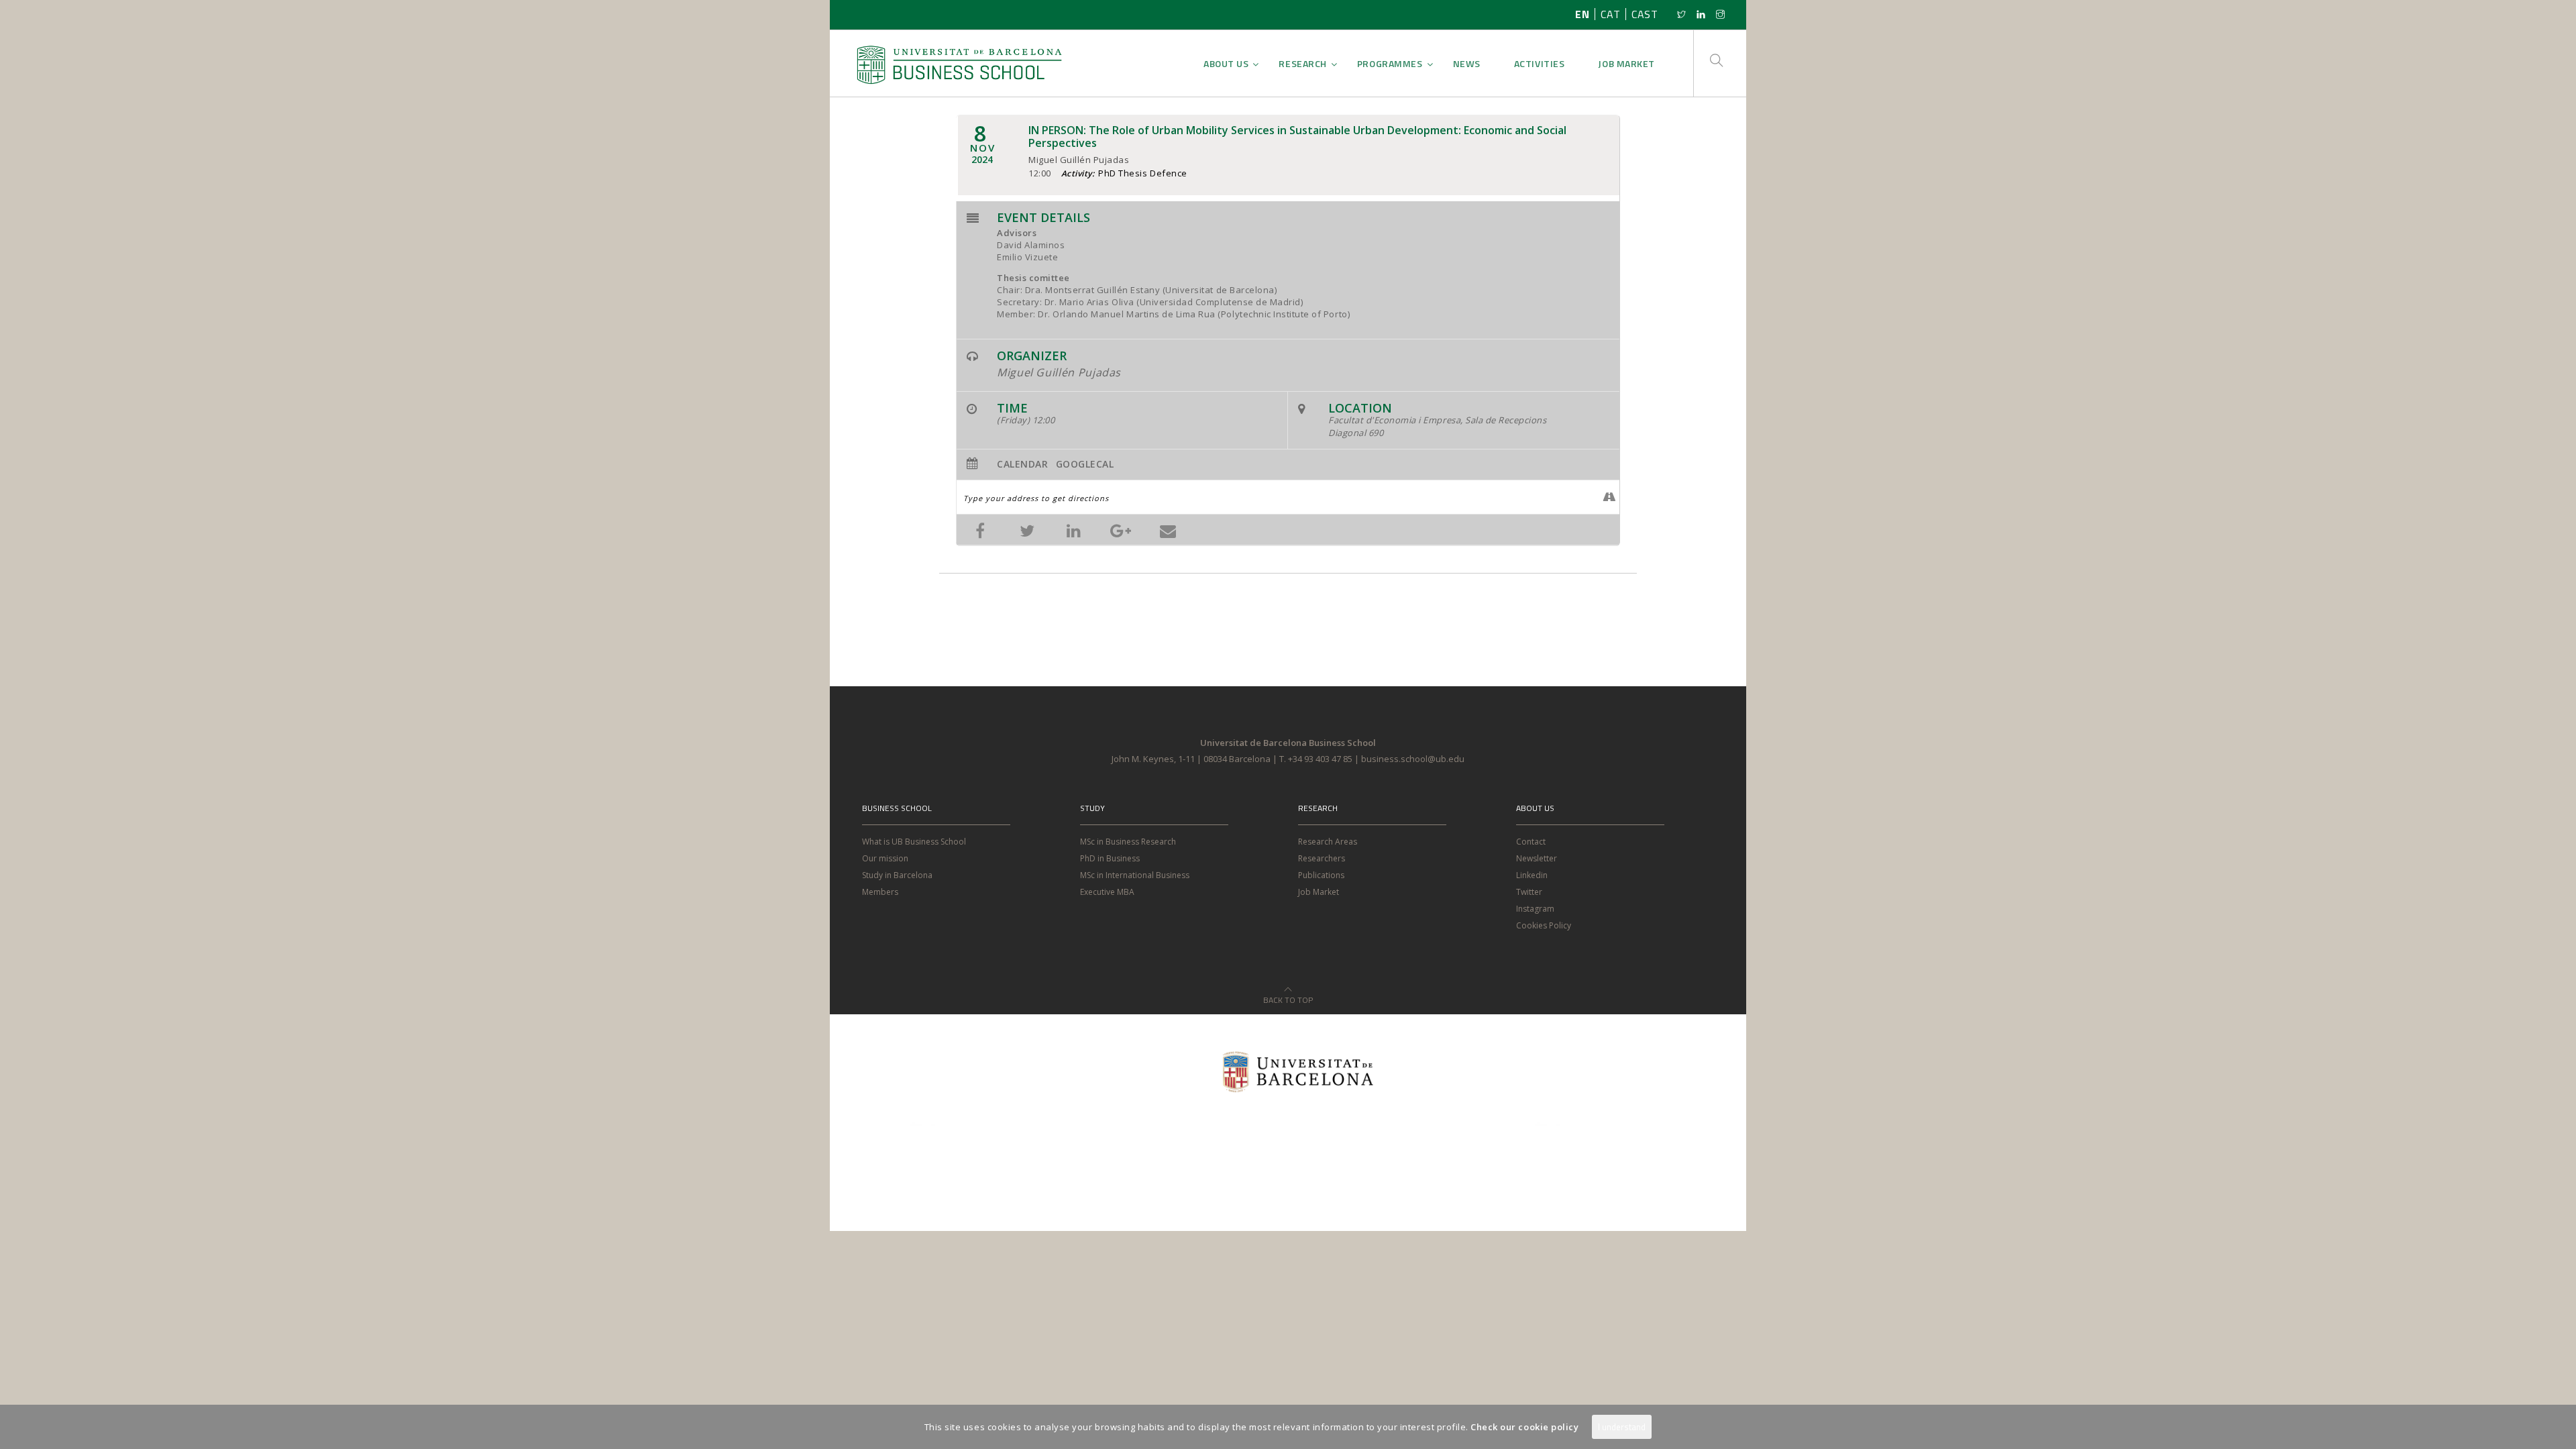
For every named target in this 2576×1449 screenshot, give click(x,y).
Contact (1531, 842)
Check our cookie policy (1524, 1427)
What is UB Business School (914, 842)
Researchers (1322, 858)
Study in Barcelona (897, 875)
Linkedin (1532, 875)
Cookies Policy (1544, 925)
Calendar (1022, 464)
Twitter (1529, 892)
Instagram (1535, 909)
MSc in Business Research (1128, 842)
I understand (1622, 1427)
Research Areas (1328, 842)
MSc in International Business (1135, 875)
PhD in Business (1110, 858)
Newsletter (1537, 858)
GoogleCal (1085, 464)
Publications (1321, 875)
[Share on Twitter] (1027, 530)
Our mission (885, 858)
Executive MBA (1107, 892)
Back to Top (1288, 996)
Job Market (1319, 892)
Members (880, 892)
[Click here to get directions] (1609, 497)
